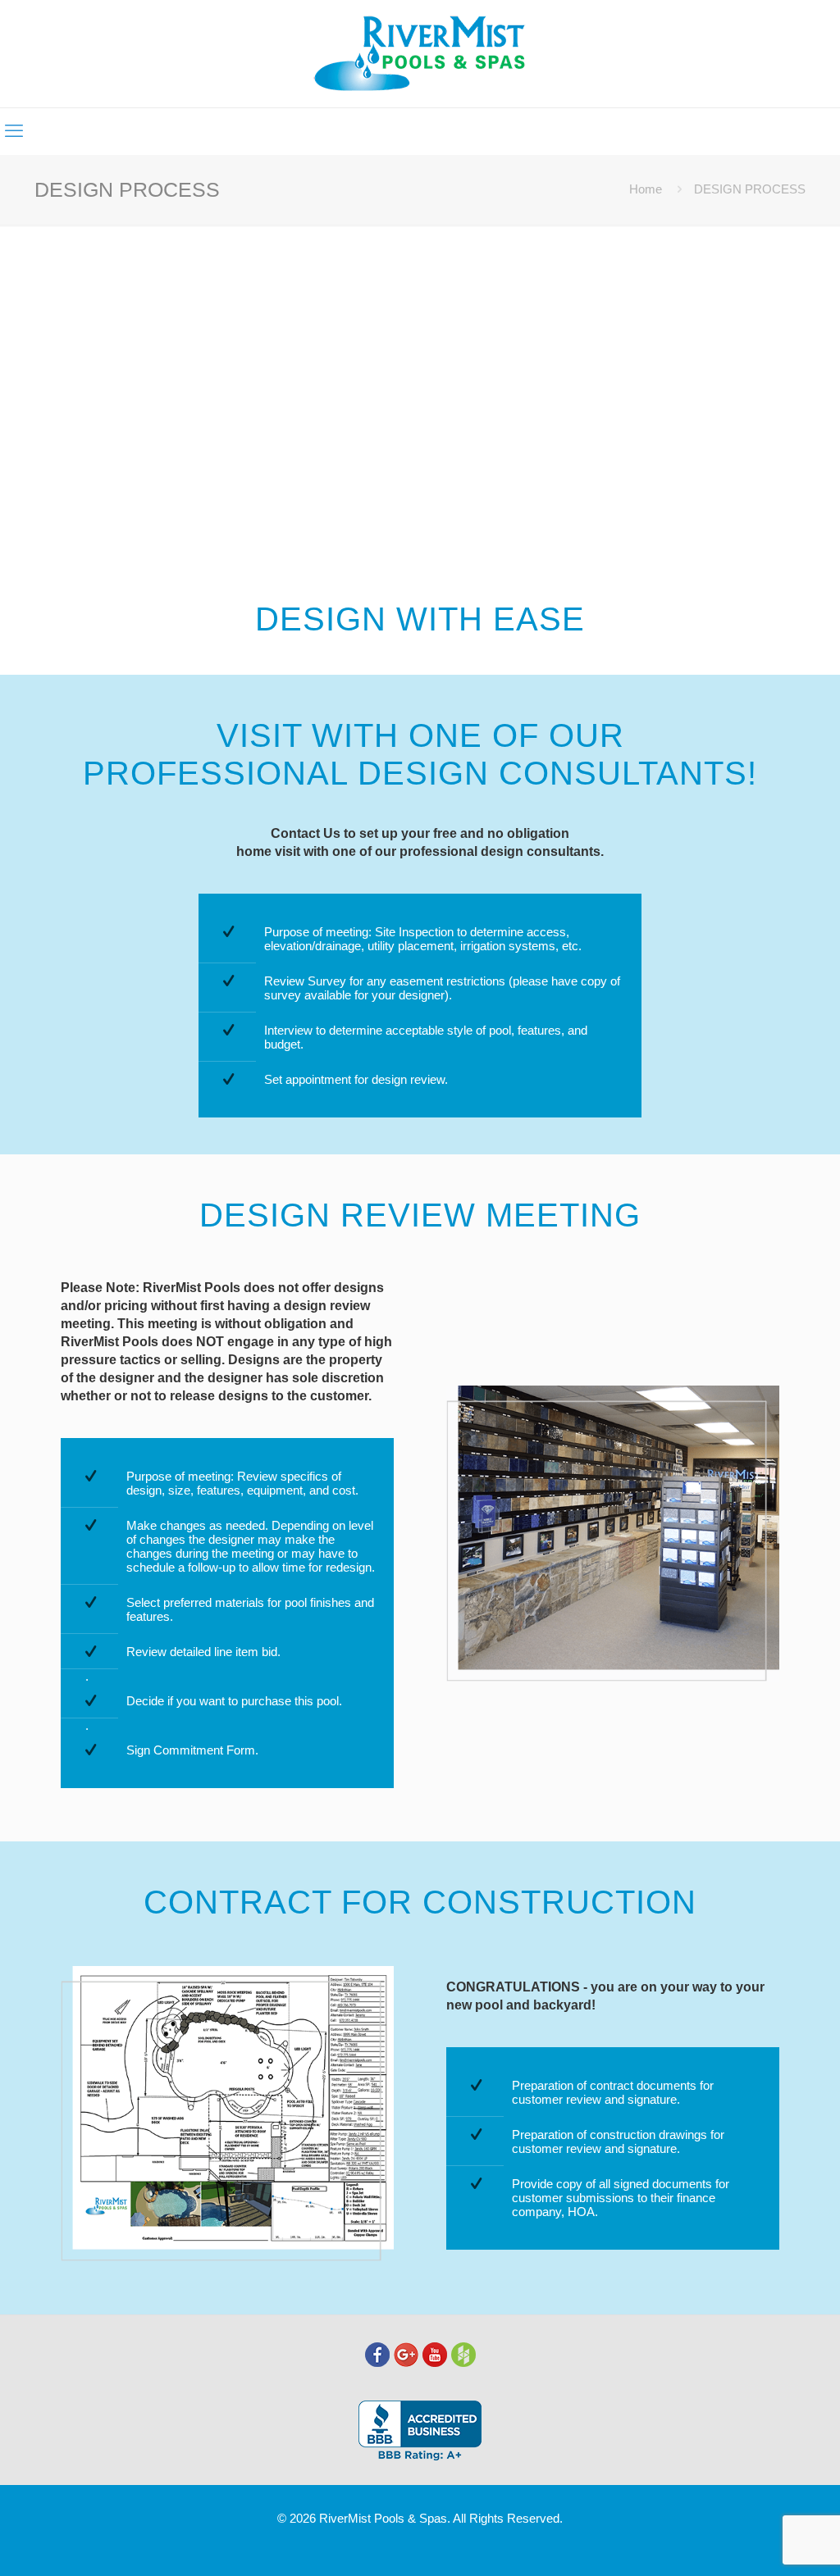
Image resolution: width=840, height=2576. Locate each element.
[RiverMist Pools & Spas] (420, 54)
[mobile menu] (14, 131)
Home (646, 189)
